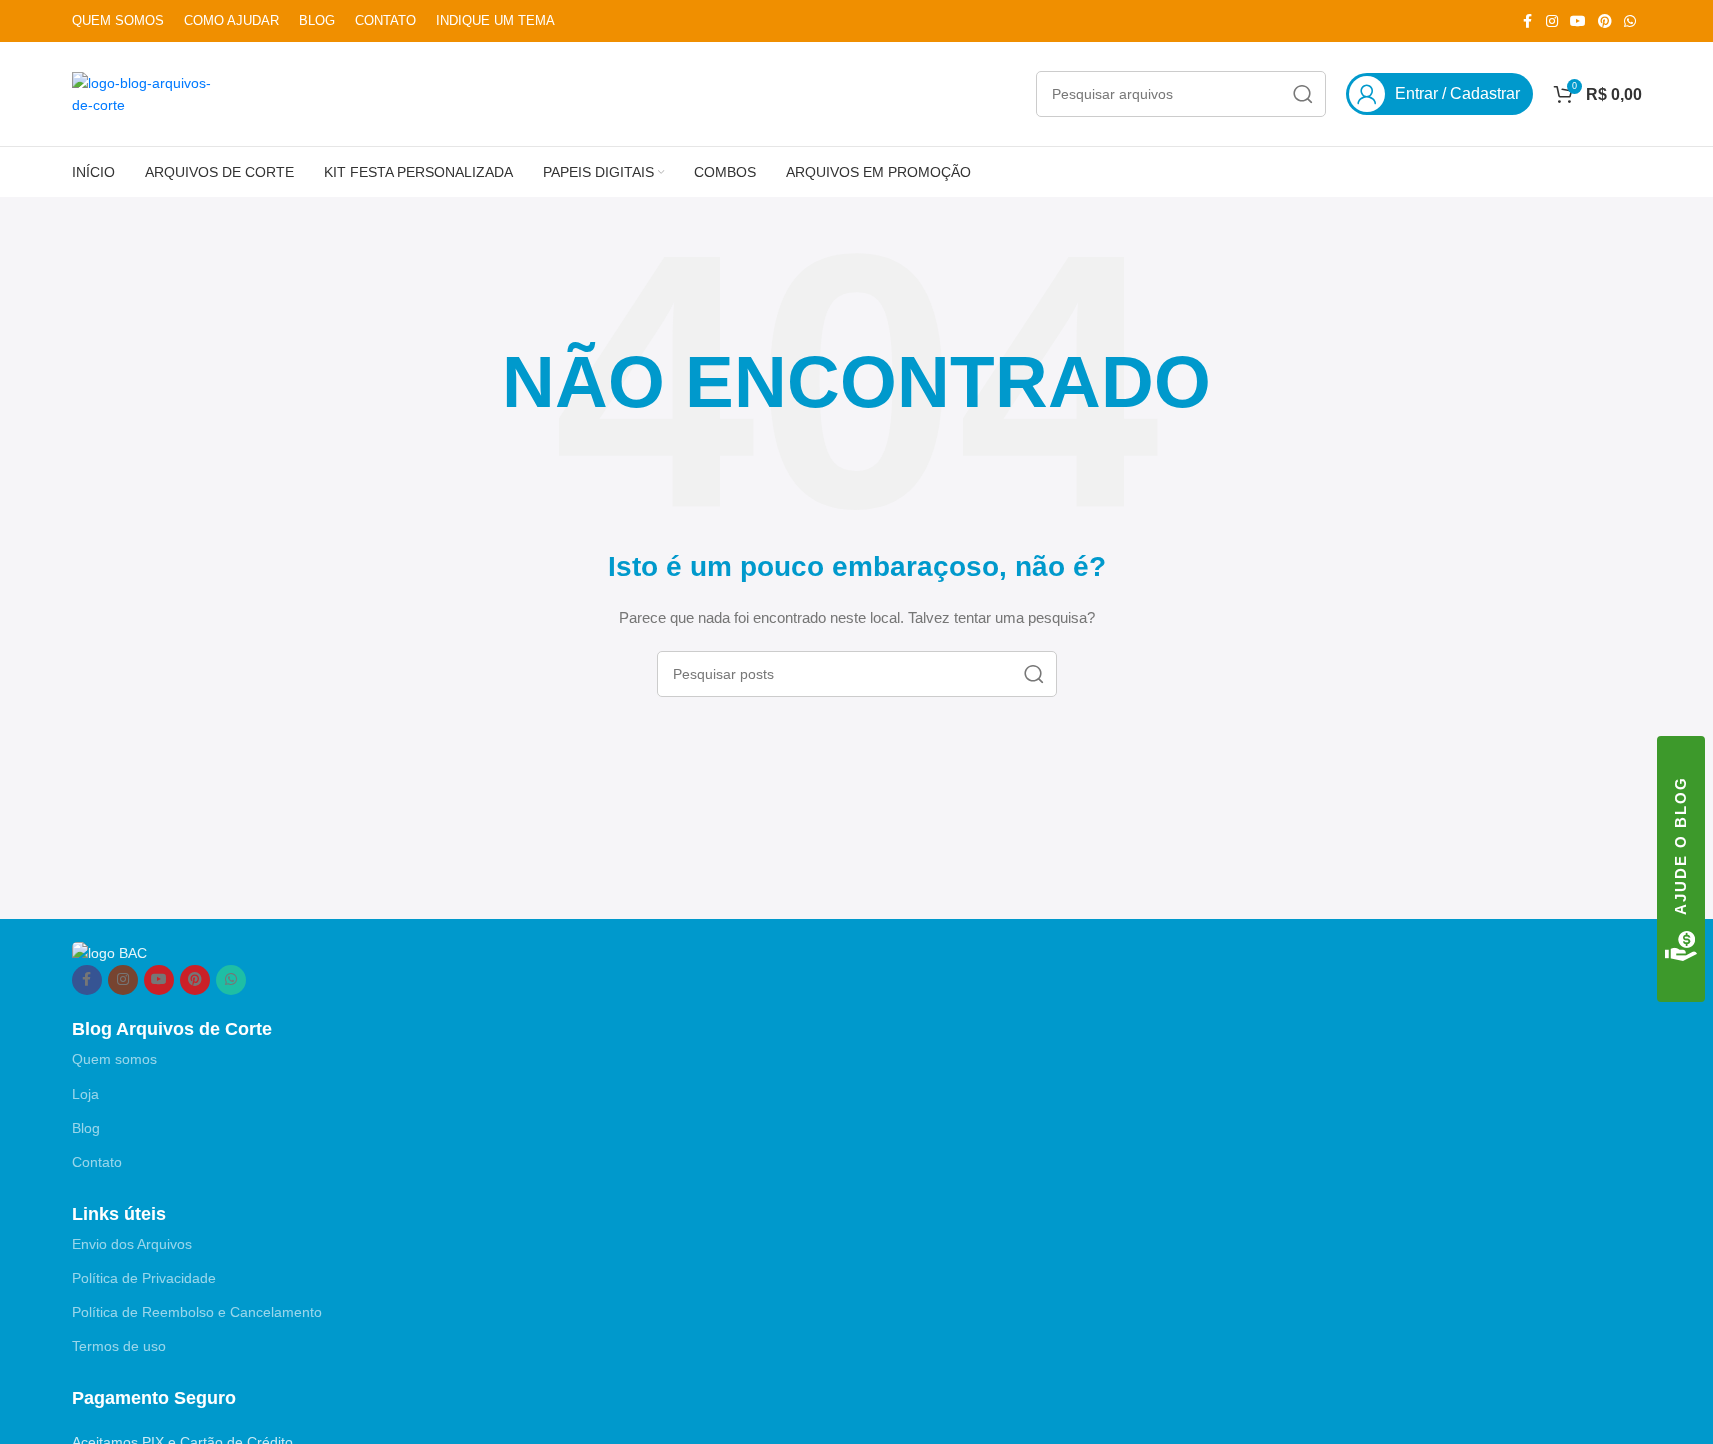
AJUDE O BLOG (1680, 845)
